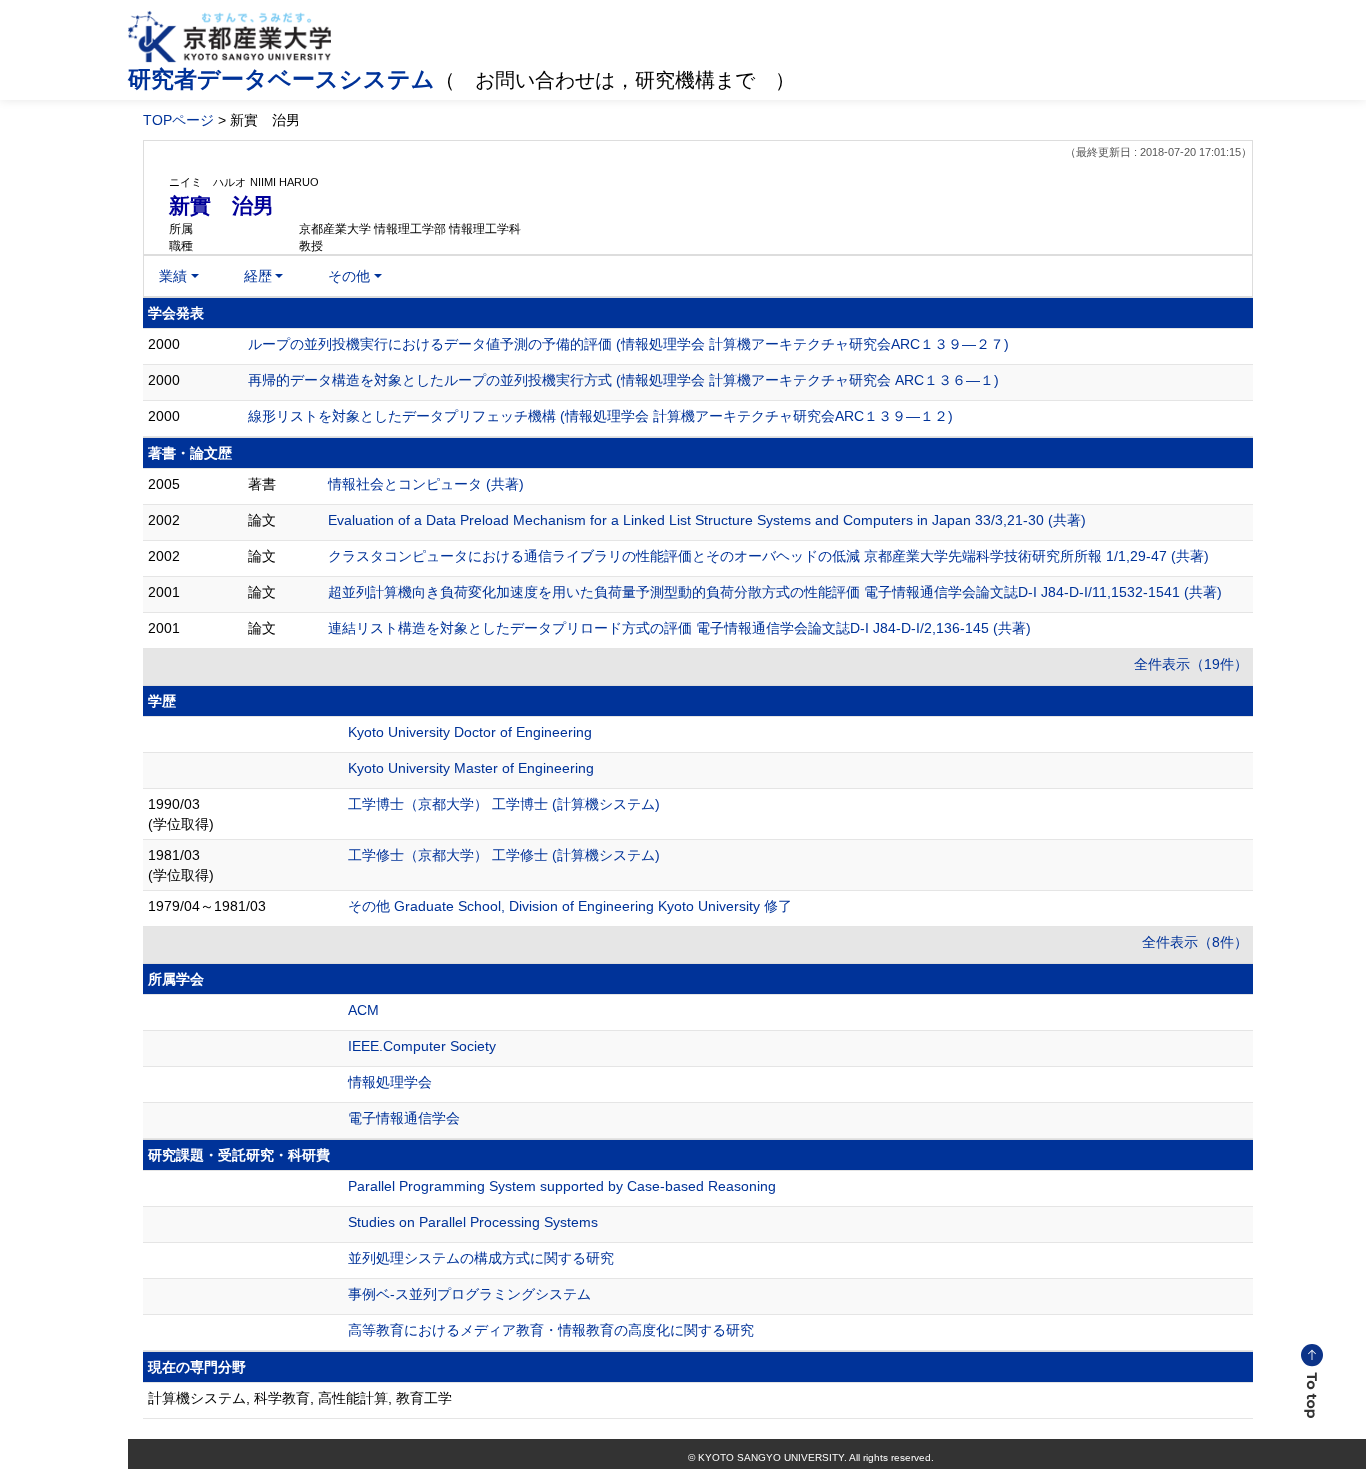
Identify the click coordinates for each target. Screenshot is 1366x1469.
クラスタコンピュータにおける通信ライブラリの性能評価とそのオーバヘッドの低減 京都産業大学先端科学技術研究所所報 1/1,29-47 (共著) (768, 556)
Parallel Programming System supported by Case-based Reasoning (562, 1186)
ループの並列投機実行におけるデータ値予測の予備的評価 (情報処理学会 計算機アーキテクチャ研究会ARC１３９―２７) (628, 344)
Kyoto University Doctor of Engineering (470, 732)
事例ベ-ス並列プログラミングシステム (469, 1294)
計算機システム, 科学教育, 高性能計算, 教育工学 (300, 1398)
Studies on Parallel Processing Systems (473, 1222)
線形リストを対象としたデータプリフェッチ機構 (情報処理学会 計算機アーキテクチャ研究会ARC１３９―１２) (600, 416)
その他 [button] (349, 276)
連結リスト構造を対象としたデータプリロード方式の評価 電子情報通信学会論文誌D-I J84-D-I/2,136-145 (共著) (679, 628)
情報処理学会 (390, 1082)
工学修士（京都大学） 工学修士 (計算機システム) (504, 855)
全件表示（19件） (1191, 664)
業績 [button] (173, 276)
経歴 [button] (258, 276)
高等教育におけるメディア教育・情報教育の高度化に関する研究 (551, 1330)
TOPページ (178, 120)
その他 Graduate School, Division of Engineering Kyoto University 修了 (570, 906)
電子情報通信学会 (404, 1118)
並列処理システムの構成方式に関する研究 (481, 1258)
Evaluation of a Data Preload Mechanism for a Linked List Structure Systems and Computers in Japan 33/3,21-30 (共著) (707, 520)
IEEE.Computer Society (422, 1046)
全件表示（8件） (1195, 942)
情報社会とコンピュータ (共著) (426, 484)
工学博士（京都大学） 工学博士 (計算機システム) (504, 804)
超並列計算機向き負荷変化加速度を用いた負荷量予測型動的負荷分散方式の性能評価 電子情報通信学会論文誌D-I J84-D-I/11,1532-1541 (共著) (775, 592)
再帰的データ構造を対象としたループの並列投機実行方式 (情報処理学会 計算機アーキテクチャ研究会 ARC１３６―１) (623, 380)
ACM (363, 1010)
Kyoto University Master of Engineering (471, 768)
